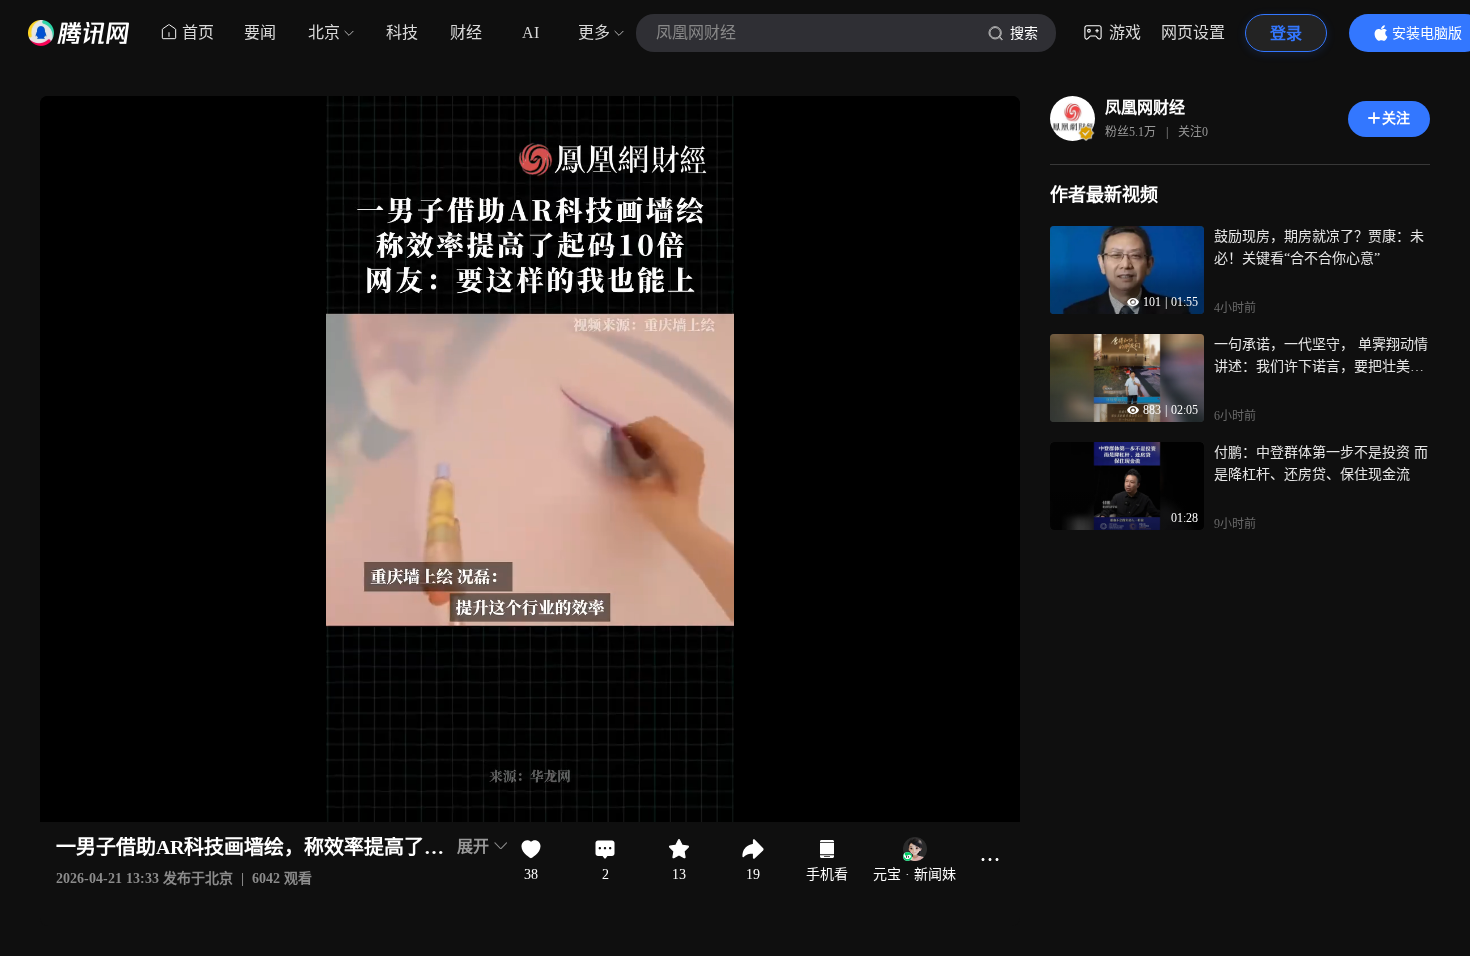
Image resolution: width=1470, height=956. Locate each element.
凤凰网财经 (1145, 107)
